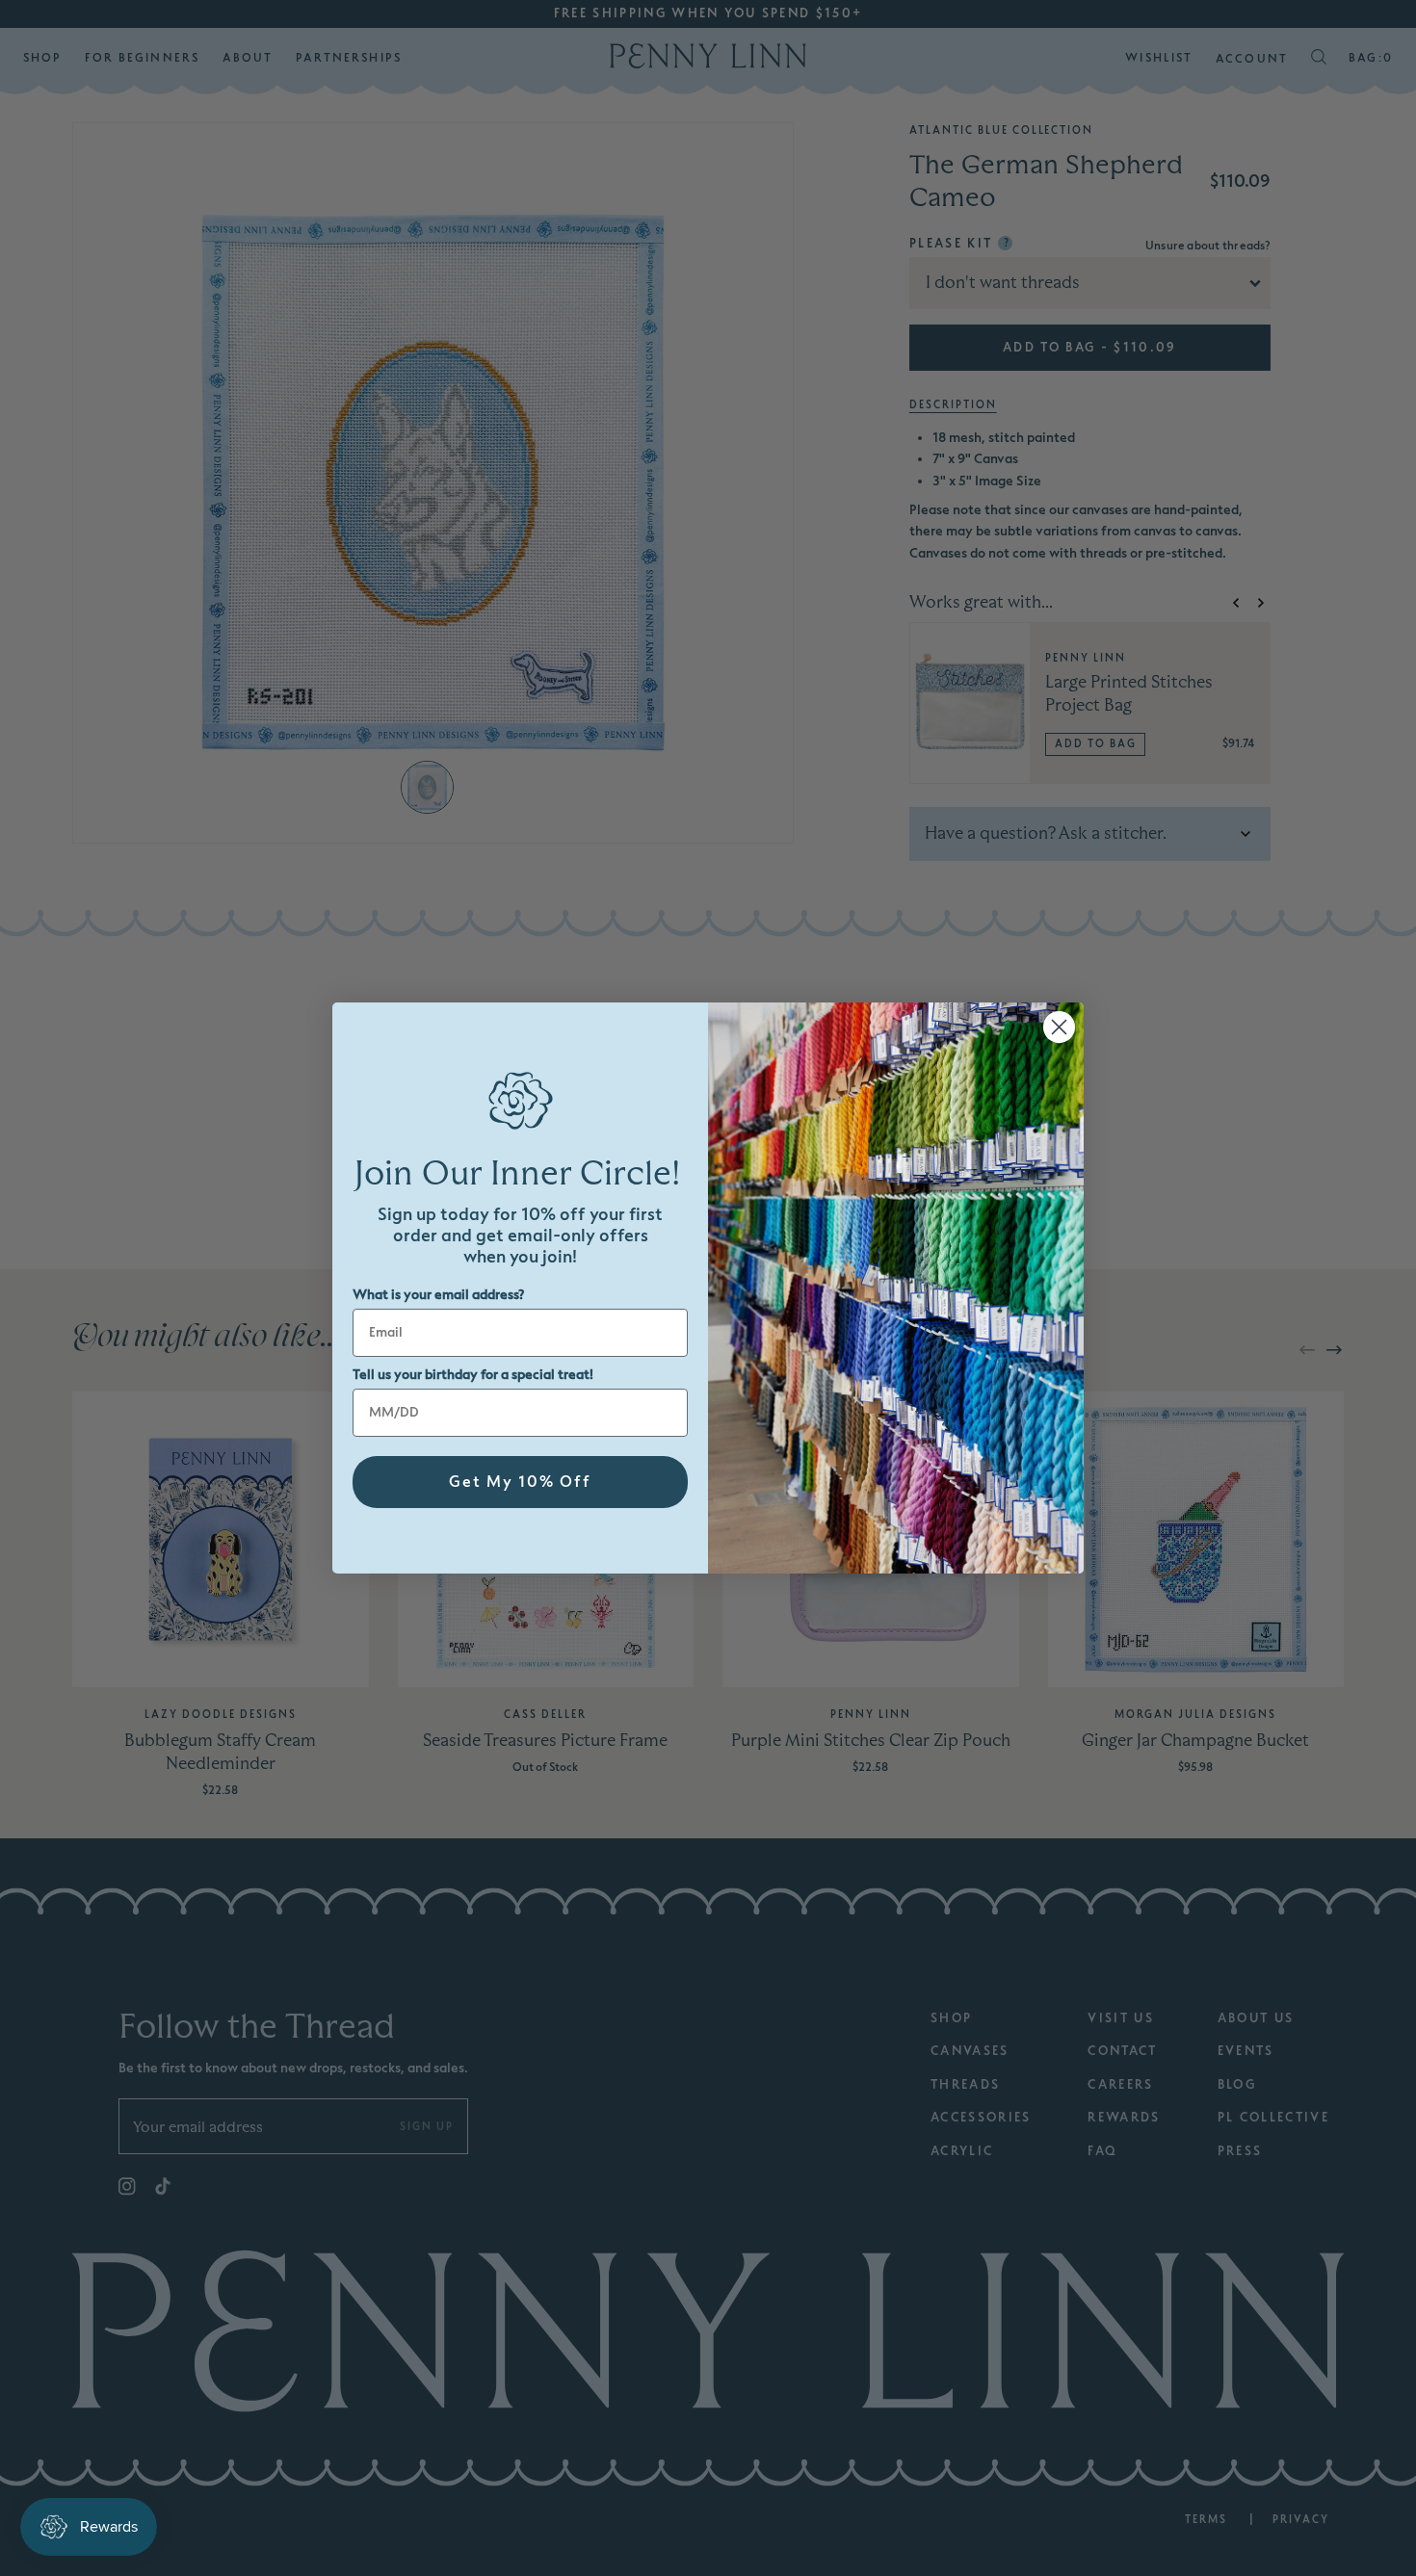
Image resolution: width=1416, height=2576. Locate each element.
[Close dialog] (1059, 1027)
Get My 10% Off (520, 1482)
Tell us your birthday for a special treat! (473, 1375)
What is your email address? (438, 1295)
